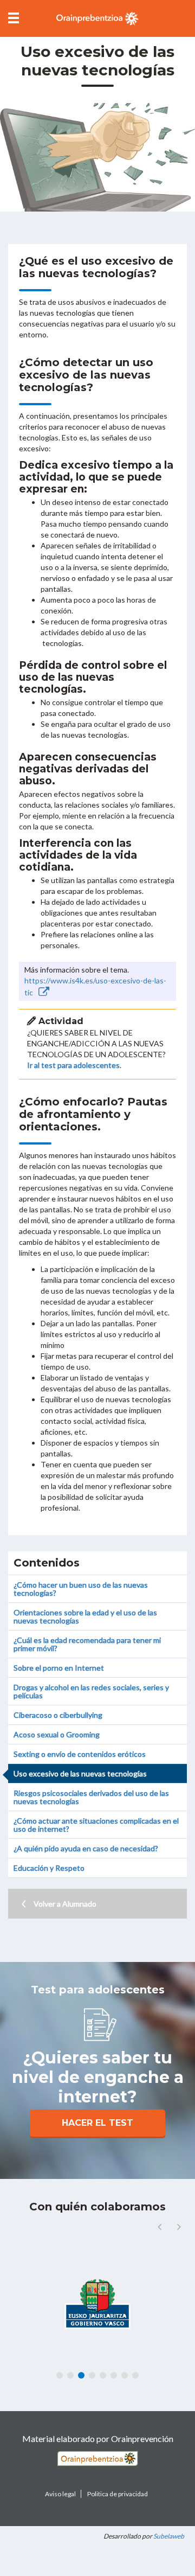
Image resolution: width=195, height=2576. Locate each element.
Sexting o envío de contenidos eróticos (80, 1754)
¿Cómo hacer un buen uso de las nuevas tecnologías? (81, 1589)
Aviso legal (60, 2494)
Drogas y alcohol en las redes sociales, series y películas (91, 1691)
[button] (179, 2227)
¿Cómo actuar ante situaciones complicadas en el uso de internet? (96, 1825)
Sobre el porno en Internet (59, 1668)
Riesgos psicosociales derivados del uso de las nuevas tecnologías (91, 1797)
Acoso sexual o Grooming (57, 1734)
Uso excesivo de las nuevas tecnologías (80, 1773)
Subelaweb (169, 2536)
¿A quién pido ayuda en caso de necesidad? (86, 1848)
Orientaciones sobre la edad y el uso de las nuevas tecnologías (85, 1616)
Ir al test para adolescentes (73, 1065)
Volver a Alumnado (65, 1904)
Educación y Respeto (49, 1868)
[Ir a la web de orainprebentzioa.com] (97, 18)
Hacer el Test (97, 2123)
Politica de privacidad (118, 2494)
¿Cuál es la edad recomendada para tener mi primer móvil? (87, 1644)
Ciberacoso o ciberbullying (58, 1715)
